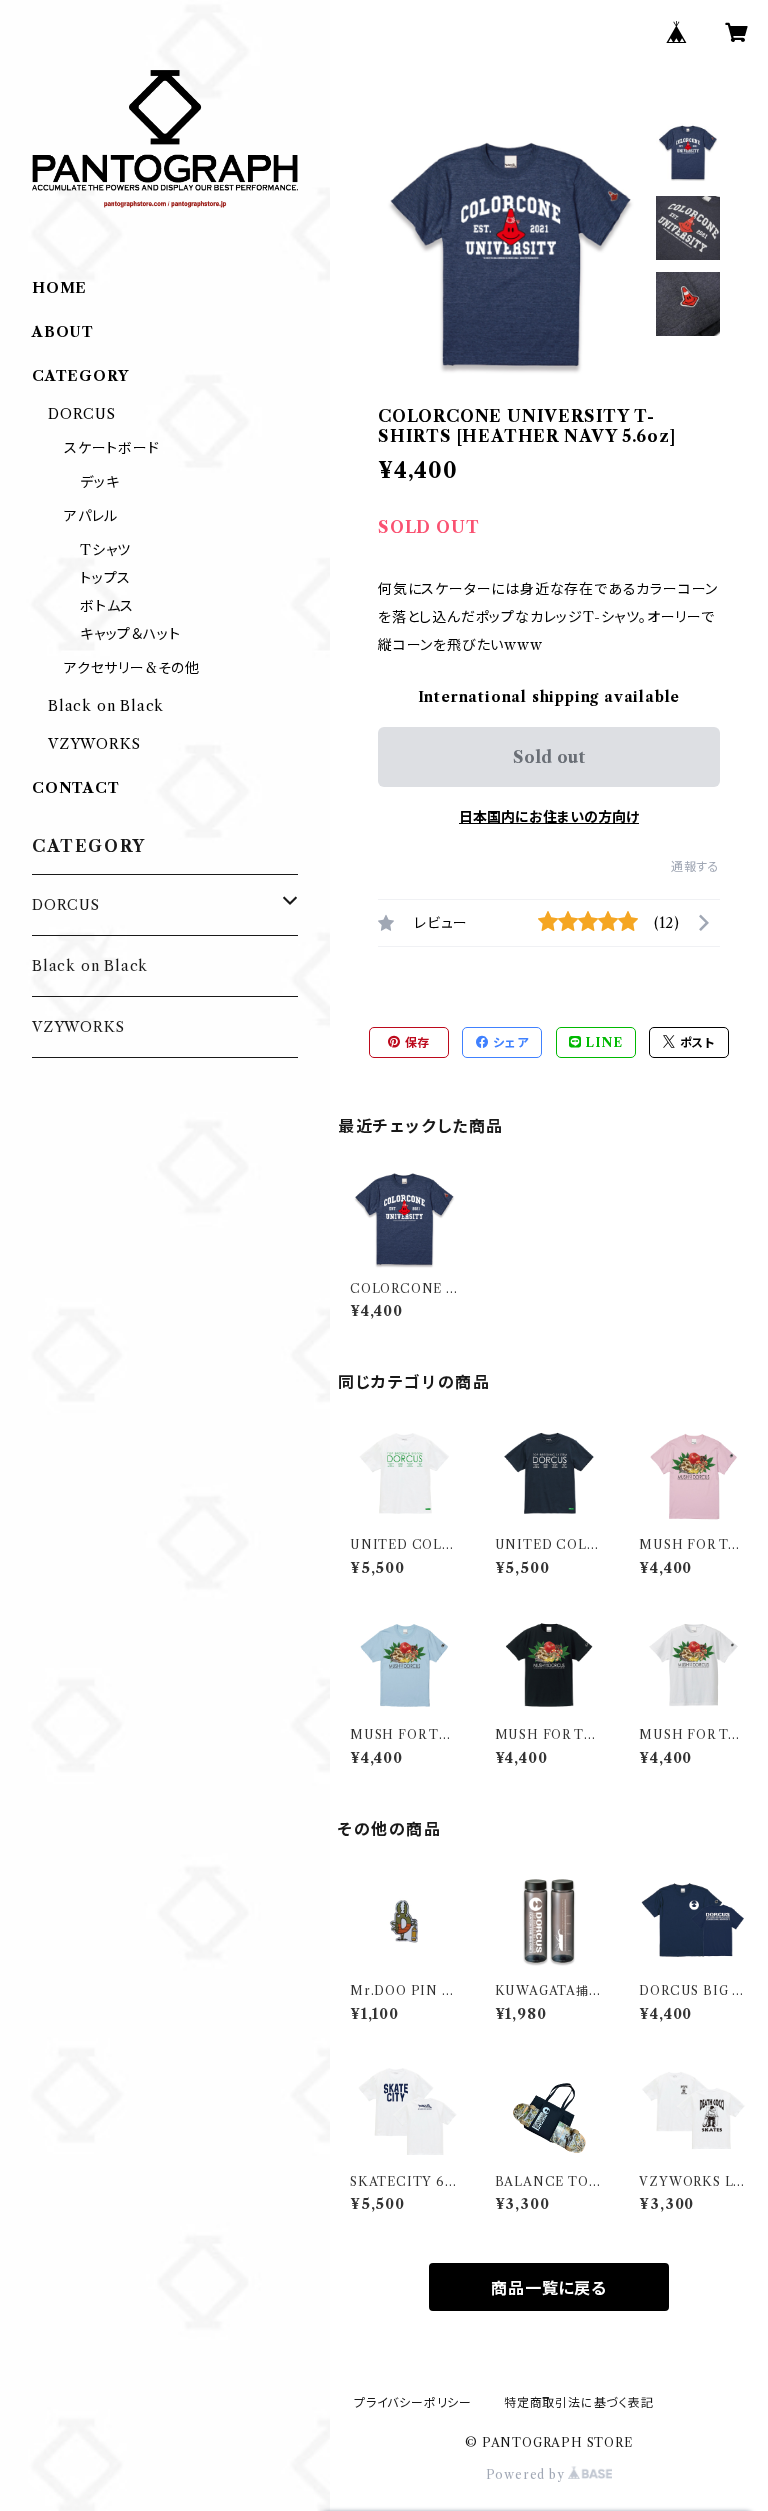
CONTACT (76, 788)
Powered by (527, 2474)
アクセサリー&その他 (132, 668)
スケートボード (112, 448)
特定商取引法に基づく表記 (579, 2402)
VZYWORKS (94, 744)
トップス (105, 578)
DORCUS (82, 414)
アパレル (91, 516)
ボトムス (107, 606)
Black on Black (106, 706)
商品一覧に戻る (549, 2288)
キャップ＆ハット (130, 634)
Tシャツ (105, 550)
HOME (59, 288)
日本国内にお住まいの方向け (549, 817)
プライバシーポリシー (413, 2402)
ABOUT (63, 332)
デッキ (99, 482)
